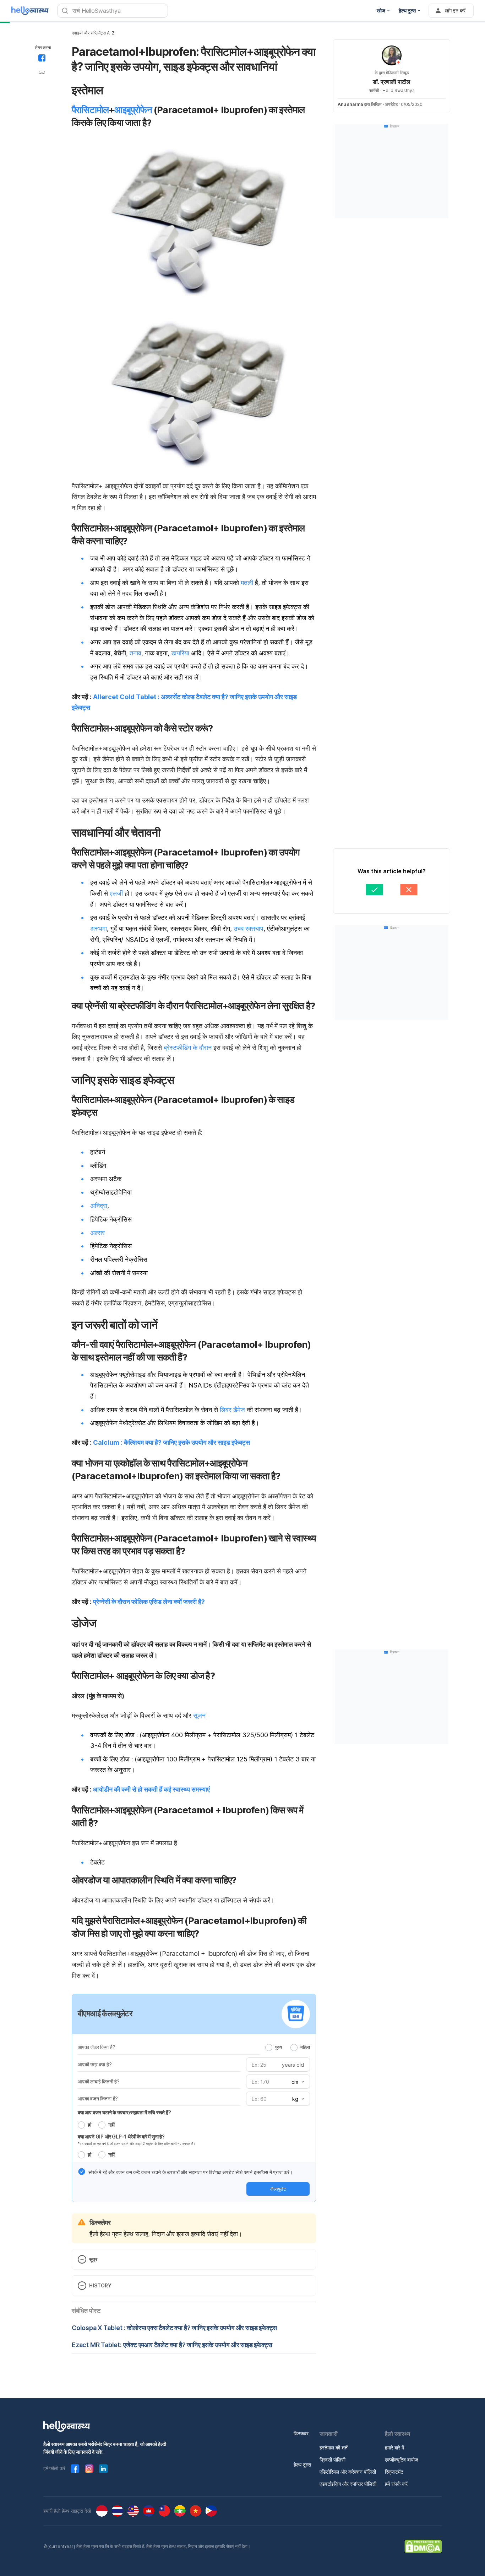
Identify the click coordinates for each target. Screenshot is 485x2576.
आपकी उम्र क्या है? (95, 2064)
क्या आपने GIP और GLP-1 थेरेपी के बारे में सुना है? (121, 2137)
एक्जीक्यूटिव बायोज (402, 2460)
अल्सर (97, 1233)
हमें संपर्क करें (396, 2484)
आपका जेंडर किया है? (96, 2047)
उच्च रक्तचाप (249, 929)
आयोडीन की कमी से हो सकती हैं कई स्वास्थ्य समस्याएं (151, 1789)
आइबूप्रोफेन (133, 110)
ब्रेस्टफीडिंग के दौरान (188, 1048)
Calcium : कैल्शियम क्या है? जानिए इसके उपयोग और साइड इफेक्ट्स (171, 1442)
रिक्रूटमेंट (394, 2472)
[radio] (269, 2048)
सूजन (199, 1715)
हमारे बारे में (394, 2448)
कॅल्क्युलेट (278, 2189)
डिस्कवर (301, 2433)
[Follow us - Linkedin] (103, 2469)
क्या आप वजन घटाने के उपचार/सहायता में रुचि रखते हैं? (124, 2112)
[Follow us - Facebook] (75, 2469)
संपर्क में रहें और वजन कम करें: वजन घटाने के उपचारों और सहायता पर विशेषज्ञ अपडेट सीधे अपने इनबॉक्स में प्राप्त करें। (190, 2172)
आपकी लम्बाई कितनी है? (99, 2081)
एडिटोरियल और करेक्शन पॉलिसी (348, 2472)
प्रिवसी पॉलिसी (333, 2460)
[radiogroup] (288, 2047)
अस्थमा (99, 929)
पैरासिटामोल (90, 110)
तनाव (135, 653)
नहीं (111, 2125)
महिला (305, 2047)
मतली (247, 583)
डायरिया (180, 653)
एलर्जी (116, 893)
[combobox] (297, 2082)
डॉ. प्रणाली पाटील (392, 82)
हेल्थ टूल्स (302, 2465)
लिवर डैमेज (232, 1410)
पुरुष (279, 2047)
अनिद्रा (99, 1206)
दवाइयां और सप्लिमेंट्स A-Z (93, 33)
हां (89, 2125)
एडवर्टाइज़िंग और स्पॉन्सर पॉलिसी (348, 2484)
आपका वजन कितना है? (98, 2099)
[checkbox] (82, 2172)
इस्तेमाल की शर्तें (334, 2448)
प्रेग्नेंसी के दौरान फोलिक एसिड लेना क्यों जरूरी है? (149, 1602)
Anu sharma (350, 104)
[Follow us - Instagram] (89, 2469)
